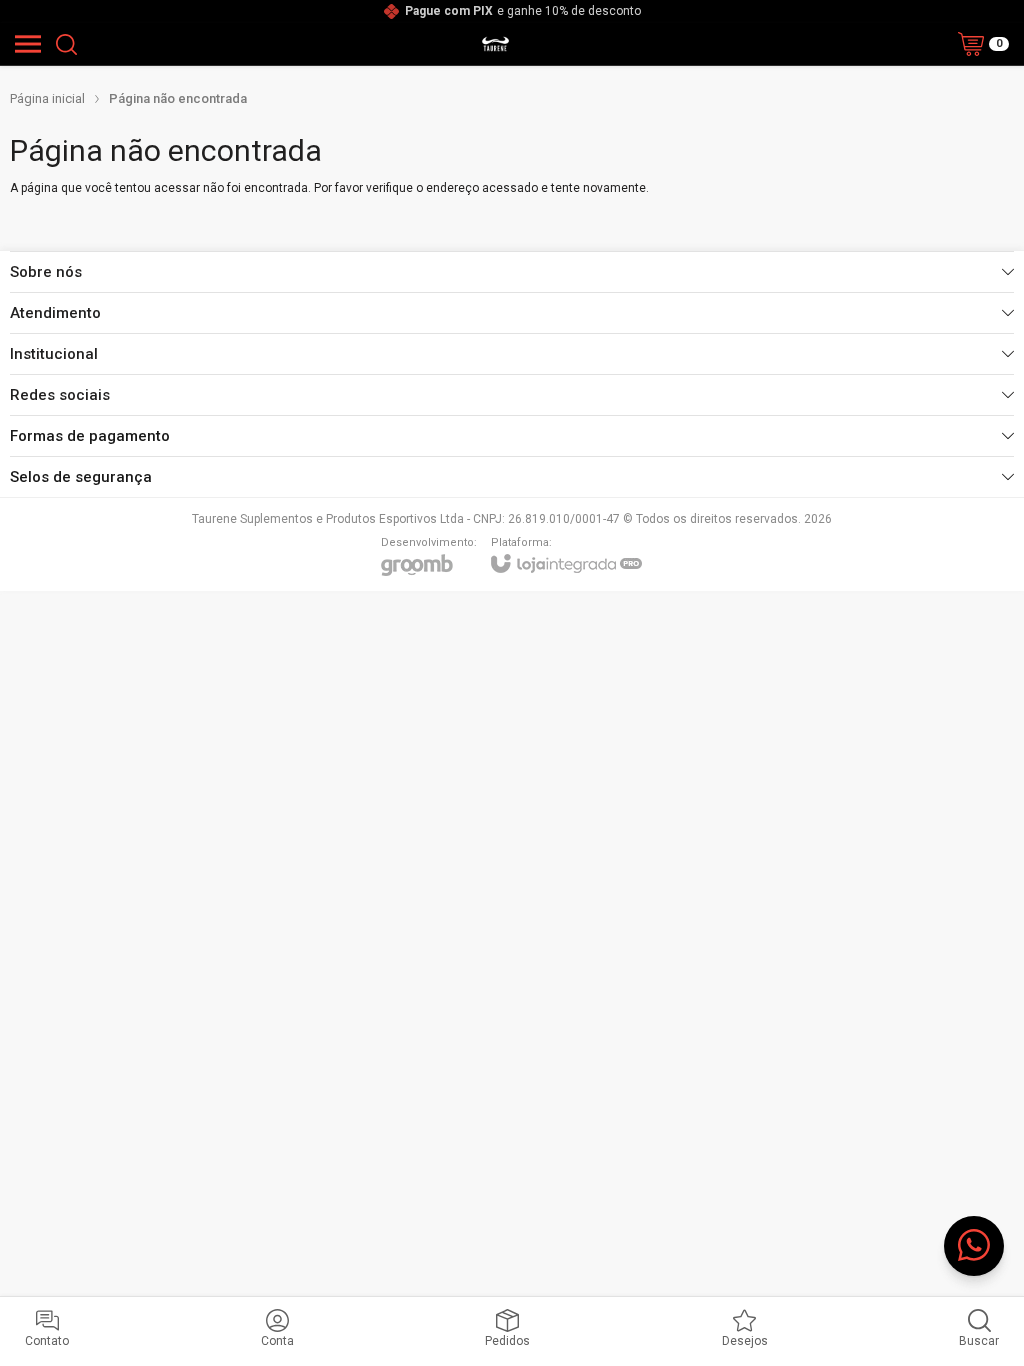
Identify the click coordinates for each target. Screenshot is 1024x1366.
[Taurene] (495, 44)
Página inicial (47, 98)
